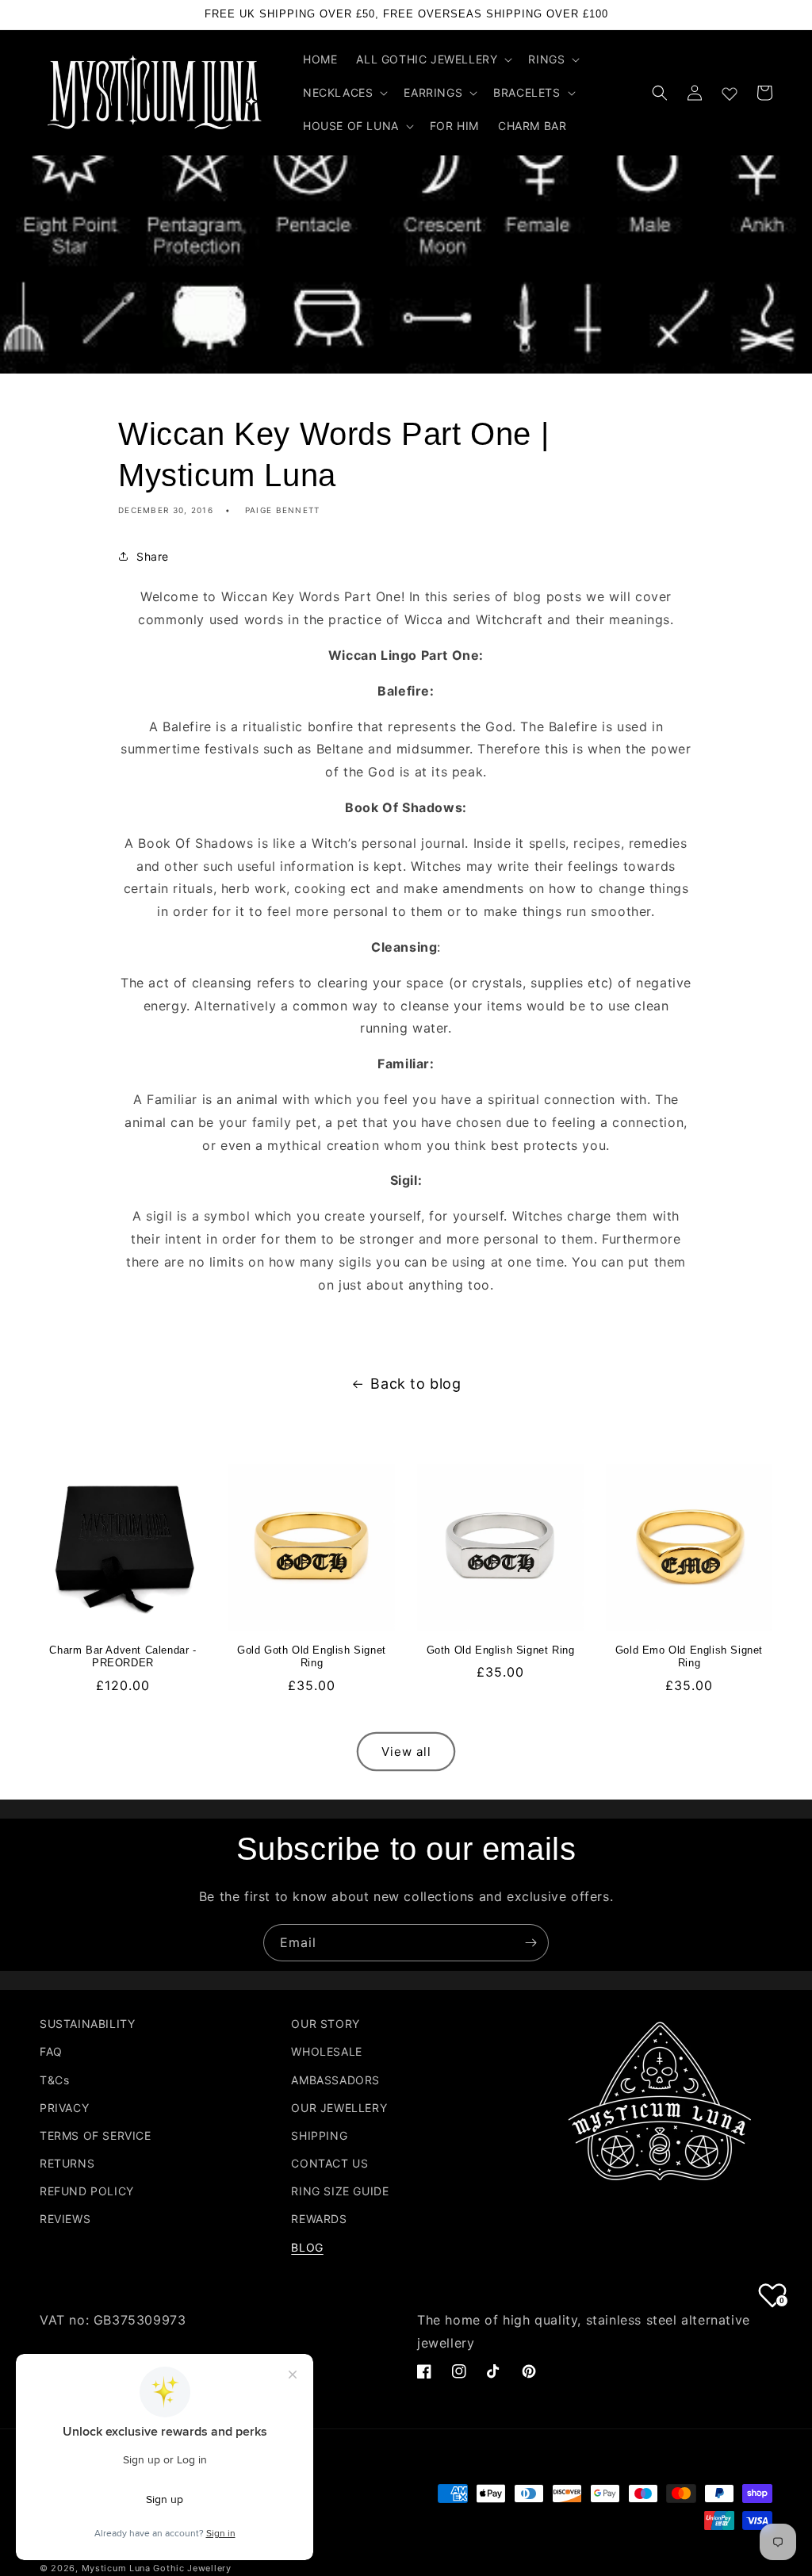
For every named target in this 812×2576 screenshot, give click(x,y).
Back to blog (416, 1384)
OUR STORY (325, 2024)
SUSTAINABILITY (87, 2024)
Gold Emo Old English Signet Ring (689, 1657)
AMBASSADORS (335, 2080)
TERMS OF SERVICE (96, 2135)
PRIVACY (64, 2108)
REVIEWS (65, 2219)
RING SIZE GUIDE (340, 2191)
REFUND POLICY (87, 2191)
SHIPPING (319, 2135)
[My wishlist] (730, 90)
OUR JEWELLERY (339, 2108)
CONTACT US (329, 2163)
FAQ (51, 2051)
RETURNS (67, 2163)
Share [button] (153, 556)
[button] (433, 59)
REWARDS (319, 2219)
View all (406, 1752)
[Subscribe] (530, 1943)
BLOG (307, 2247)
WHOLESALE (326, 2051)
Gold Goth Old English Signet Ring (312, 1657)
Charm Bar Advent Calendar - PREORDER (123, 1657)
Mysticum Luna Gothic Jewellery (157, 2568)
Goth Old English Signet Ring (501, 1650)
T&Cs (54, 2080)
